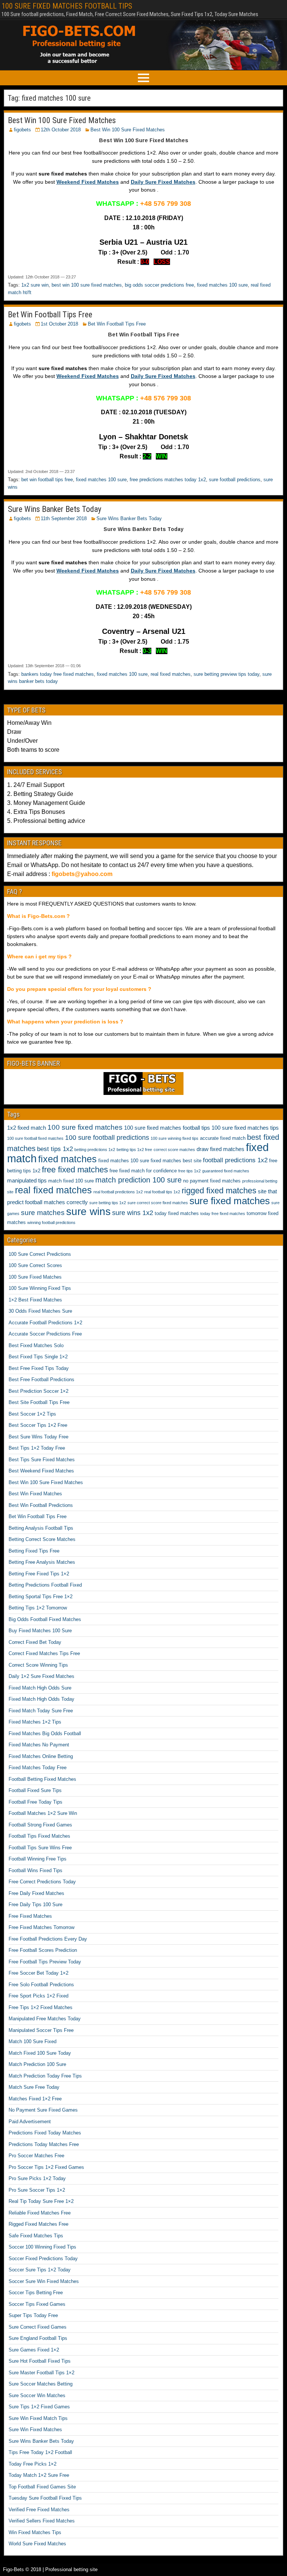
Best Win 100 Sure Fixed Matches (62, 120)
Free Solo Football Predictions (41, 1985)
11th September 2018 (64, 518)
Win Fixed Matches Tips (35, 2532)
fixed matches (67, 1159)
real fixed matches (171, 674)
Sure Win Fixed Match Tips (38, 2418)
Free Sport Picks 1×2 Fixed (38, 1996)
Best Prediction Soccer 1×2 (38, 1391)
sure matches (43, 1213)
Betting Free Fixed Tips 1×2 (39, 1574)
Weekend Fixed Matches (88, 182)
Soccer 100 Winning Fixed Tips (42, 2247)
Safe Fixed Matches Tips (36, 2236)
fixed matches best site (176, 1161)
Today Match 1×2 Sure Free (39, 2475)
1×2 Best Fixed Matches (35, 1300)
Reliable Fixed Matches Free (40, 2213)
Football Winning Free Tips (38, 1859)
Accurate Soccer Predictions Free (45, 1334)
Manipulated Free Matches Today (45, 2019)
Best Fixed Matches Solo (36, 1345)
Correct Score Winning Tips (38, 1665)
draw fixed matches (220, 1149)
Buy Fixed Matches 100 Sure (40, 1631)
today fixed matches (177, 1213)
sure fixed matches (230, 1201)
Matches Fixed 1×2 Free (35, 2099)
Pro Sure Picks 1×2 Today (37, 2178)
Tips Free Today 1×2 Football (40, 2452)
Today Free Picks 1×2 (33, 2464)
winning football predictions (51, 1223)
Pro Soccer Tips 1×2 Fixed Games (46, 2167)
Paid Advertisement (30, 2122)
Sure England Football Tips (38, 2338)
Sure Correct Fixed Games (38, 2327)
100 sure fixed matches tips (245, 1128)
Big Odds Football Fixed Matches (45, 1619)
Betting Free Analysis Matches (42, 1562)
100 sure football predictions (107, 1138)
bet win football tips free (47, 480)
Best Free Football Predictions (41, 1379)
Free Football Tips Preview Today (45, 1962)
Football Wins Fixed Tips (36, 1870)
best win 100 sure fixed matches (87, 285)
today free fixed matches (223, 1214)
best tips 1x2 (55, 1149)
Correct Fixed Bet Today (35, 1642)
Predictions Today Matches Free (44, 2144)
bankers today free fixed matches (58, 674)
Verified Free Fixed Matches (39, 2510)
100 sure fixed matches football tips (167, 1128)
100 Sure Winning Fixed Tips (40, 1288)
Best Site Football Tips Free (39, 1402)
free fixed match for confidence (143, 1171)
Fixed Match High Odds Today (41, 1699)
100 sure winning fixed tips (175, 1138)
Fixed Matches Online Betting (41, 1756)
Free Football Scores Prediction (43, 1950)
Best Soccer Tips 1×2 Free (38, 1425)
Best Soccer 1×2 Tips (32, 1414)
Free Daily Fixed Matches (36, 1893)
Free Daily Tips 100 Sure (36, 1904)
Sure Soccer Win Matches (37, 2395)
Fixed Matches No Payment (39, 1745)
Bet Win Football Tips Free (50, 315)
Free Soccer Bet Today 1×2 (38, 1973)
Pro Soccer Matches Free (36, 2156)
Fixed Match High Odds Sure (40, 1688)
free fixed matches (75, 1170)
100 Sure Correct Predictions (40, 1254)
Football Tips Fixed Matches (39, 1836)
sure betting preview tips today (226, 674)
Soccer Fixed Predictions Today (43, 2258)
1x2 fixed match (27, 1128)
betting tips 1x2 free (134, 1150)
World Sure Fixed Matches (37, 2544)
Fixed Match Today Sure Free (41, 1711)
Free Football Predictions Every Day (48, 1939)
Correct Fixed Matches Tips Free (44, 1653)
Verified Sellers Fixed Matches (42, 2521)
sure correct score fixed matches (158, 1203)
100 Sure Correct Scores (35, 1265)
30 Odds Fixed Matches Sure (40, 1311)
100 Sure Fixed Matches (35, 1277)
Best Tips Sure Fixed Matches (42, 1460)
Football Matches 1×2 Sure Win (43, 1813)
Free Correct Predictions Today (42, 1882)
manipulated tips (27, 1180)
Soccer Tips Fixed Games (37, 2304)
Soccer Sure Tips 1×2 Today (40, 2270)
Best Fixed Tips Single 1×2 (38, 1357)
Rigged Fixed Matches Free (38, 2224)
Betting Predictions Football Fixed (45, 1585)
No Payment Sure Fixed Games (43, 2110)
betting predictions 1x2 (95, 1150)
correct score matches (174, 1150)
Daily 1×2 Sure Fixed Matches (41, 1676)
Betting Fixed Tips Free (34, 1551)
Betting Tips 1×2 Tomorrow (38, 1608)
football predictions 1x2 (235, 1160)
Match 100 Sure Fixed (33, 2041)
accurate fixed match (223, 1138)
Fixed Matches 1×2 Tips (35, 1722)
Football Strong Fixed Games (40, 1825)
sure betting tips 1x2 (108, 1203)
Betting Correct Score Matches (42, 1539)
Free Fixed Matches (30, 1916)
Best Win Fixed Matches (35, 1494)
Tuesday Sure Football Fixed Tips (45, 2498)
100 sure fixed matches (85, 1127)
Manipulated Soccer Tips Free (41, 2030)
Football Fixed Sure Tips (35, 1790)
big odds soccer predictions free (159, 285)
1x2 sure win (35, 285)
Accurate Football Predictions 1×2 (45, 1323)
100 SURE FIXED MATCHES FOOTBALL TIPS (67, 6)
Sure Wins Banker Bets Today (55, 509)
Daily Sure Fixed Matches (163, 182)
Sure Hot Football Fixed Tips (40, 2361)
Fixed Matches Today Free (38, 1768)
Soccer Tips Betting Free (36, 2293)
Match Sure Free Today (34, 2087)
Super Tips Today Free (33, 2315)
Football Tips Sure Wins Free (40, 1848)
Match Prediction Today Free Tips (45, 2076)
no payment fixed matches (212, 1181)
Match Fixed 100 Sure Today (40, 2053)
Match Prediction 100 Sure (37, 2064)
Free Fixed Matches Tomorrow (41, 1927)
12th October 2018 (61, 130)
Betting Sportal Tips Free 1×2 (41, 1597)
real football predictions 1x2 (118, 1192)
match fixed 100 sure (71, 1181)
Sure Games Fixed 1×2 (34, 2350)
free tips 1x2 (189, 1171)
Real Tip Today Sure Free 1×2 (41, 2201)
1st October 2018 (59, 324)
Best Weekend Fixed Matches (41, 1471)
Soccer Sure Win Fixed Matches (44, 2281)
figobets (22, 130)
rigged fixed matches (219, 1191)
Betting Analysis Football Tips (41, 1528)
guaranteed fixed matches (226, 1171)
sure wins (88, 1211)
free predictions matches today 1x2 (168, 480)
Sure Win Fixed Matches (35, 2430)
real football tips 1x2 (162, 1192)
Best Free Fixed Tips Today (39, 1368)
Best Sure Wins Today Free (38, 1437)
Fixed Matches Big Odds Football (45, 1733)
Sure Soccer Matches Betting (41, 2384)
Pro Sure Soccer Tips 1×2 (37, 2190)
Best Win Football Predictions (41, 1505)
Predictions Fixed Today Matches (45, 2133)
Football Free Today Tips (36, 1802)
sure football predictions (235, 480)
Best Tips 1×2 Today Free (37, 1448)
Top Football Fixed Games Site (42, 2487)
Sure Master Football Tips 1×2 (41, 2373)
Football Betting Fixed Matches (42, 1779)
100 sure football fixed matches (35, 1138)
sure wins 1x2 (133, 1213)
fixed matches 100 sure (222, 285)
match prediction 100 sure (138, 1180)
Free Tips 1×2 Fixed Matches (41, 2007)
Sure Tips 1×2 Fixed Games (39, 2407)
